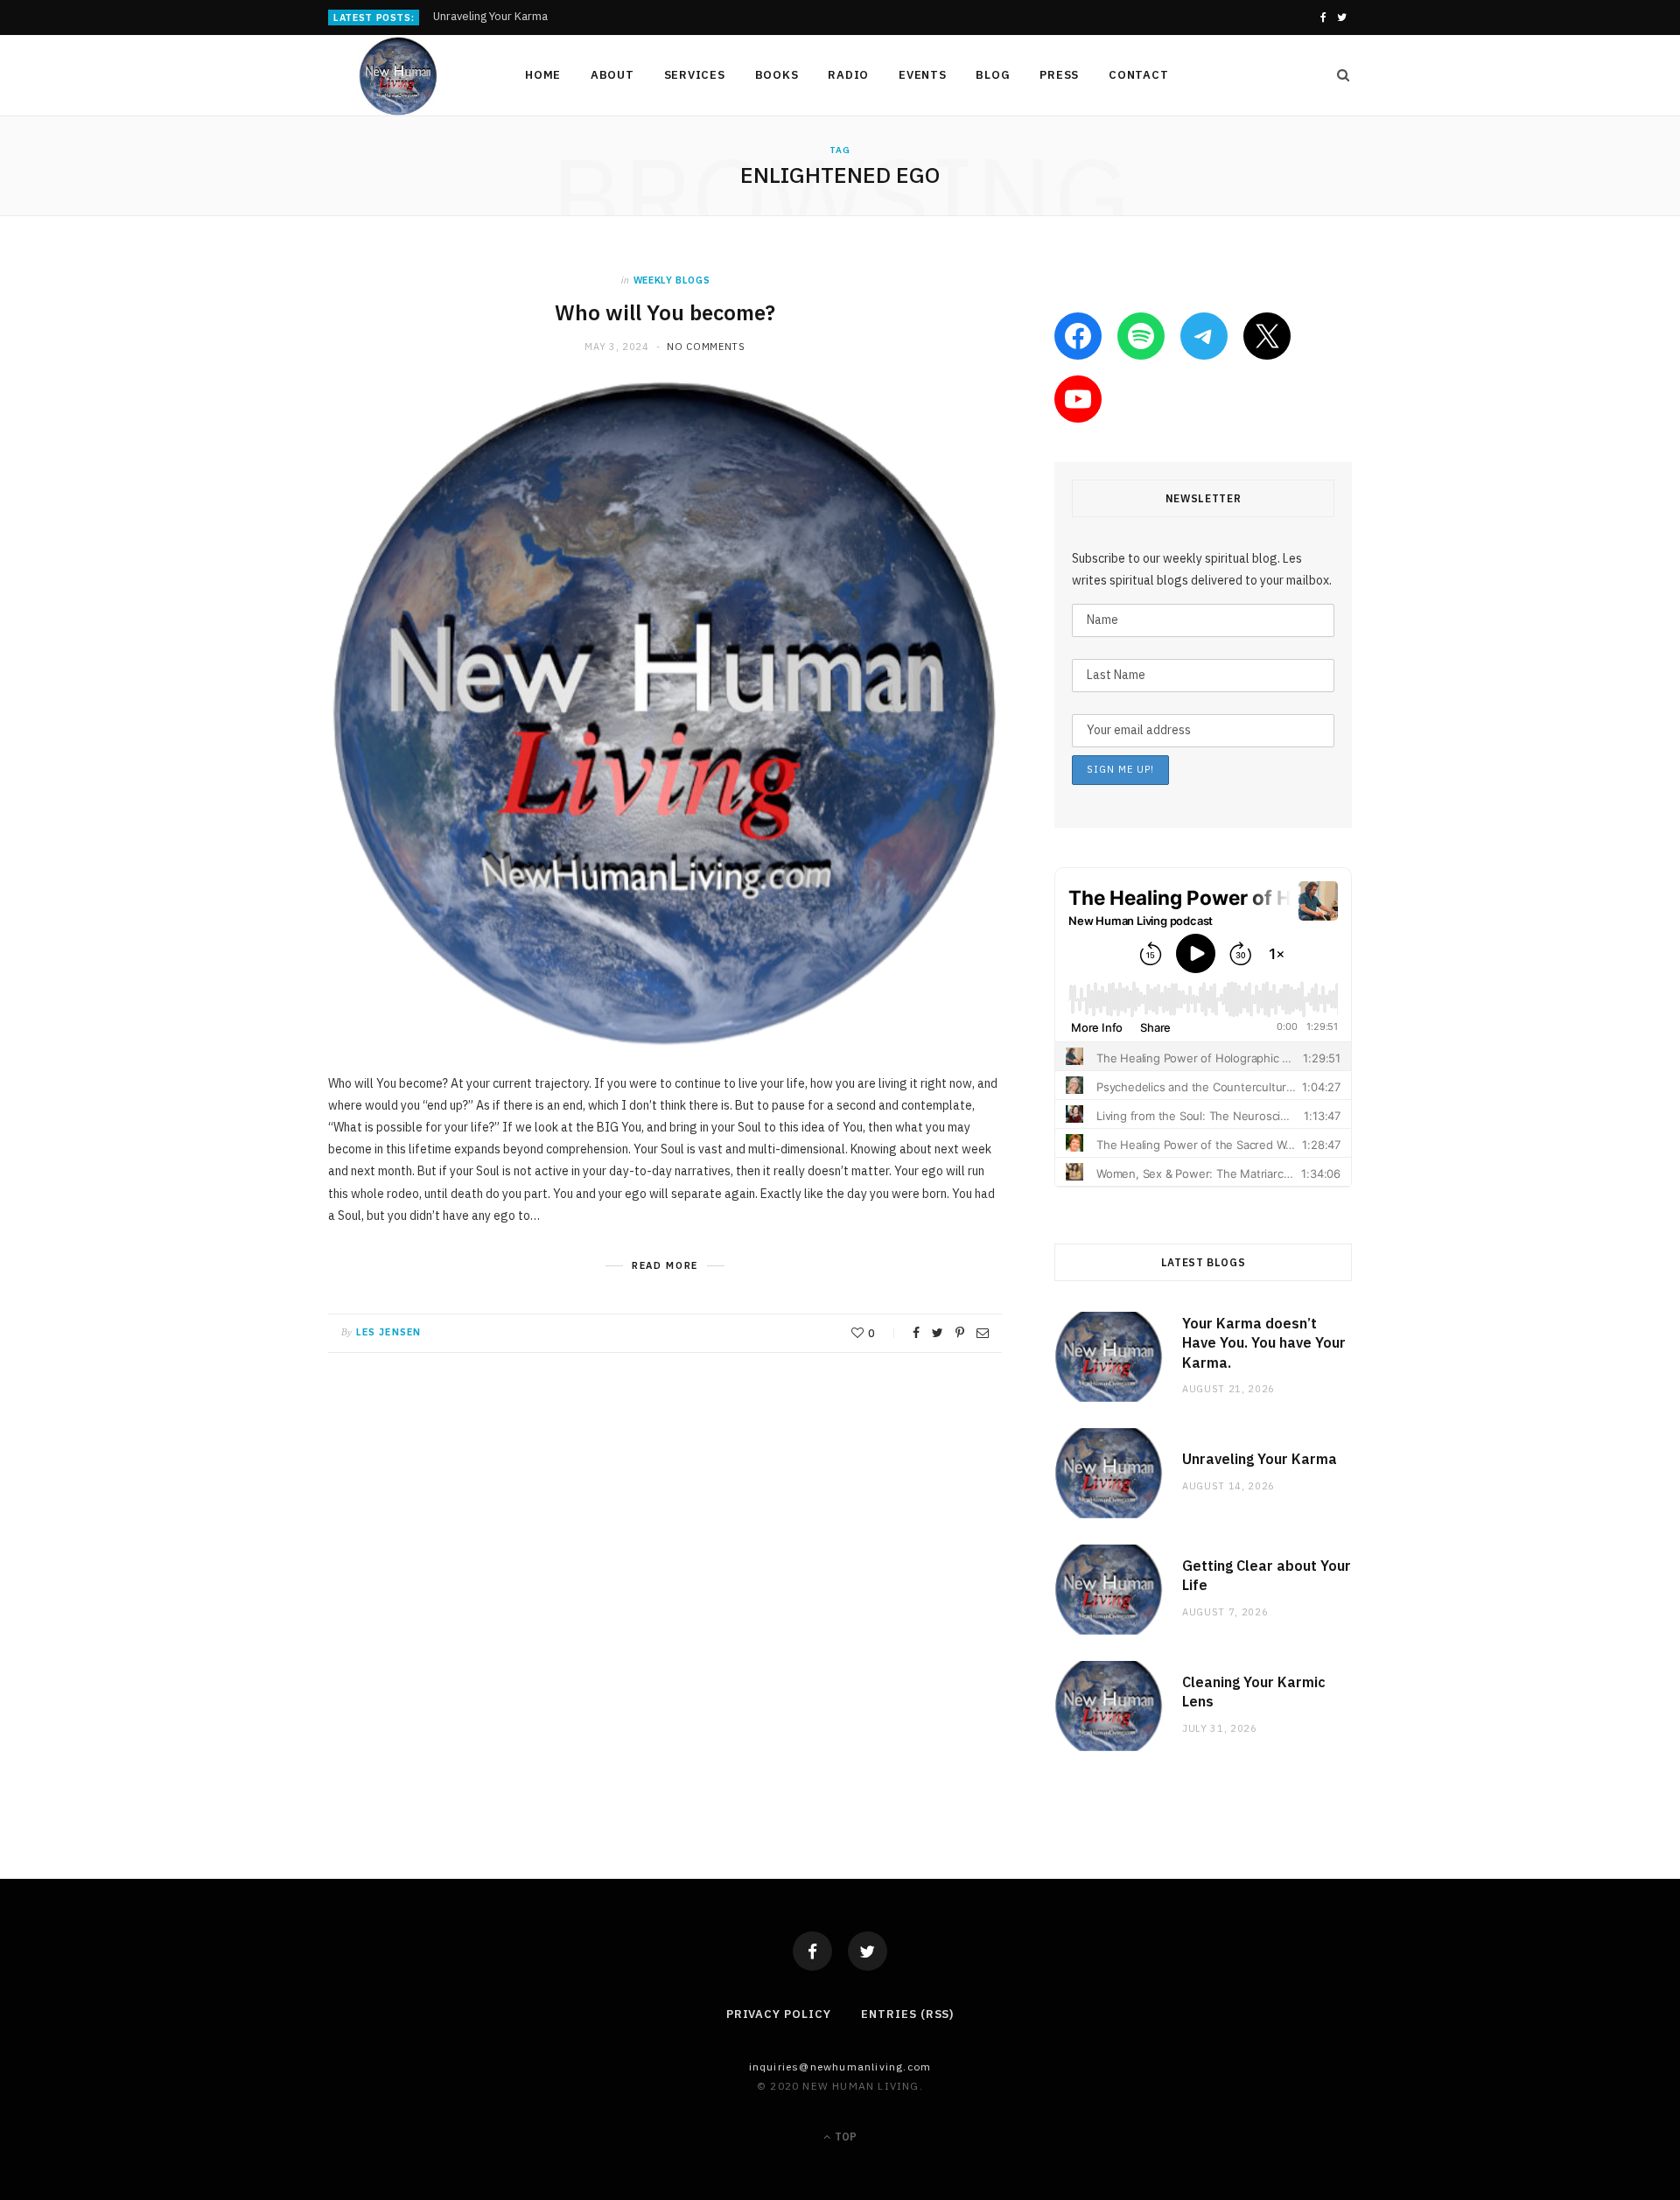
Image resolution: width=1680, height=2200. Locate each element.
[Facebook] (812, 1951)
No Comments (706, 347)
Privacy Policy (779, 2014)
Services (695, 75)
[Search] (1338, 75)
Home (543, 75)
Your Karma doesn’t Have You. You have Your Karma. (1264, 1343)
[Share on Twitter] (938, 1333)
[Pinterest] (960, 1333)
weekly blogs (672, 280)
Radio (848, 75)
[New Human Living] (399, 76)
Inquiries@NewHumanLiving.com (840, 2067)
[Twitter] (868, 1951)
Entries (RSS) (907, 2014)
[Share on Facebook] (916, 1333)
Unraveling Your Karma (490, 17)
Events (923, 75)
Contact (1138, 75)
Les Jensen (388, 1332)
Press (1059, 75)
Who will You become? (665, 312)
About (612, 75)
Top (844, 2137)
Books (777, 75)
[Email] (983, 1333)
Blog (993, 75)
